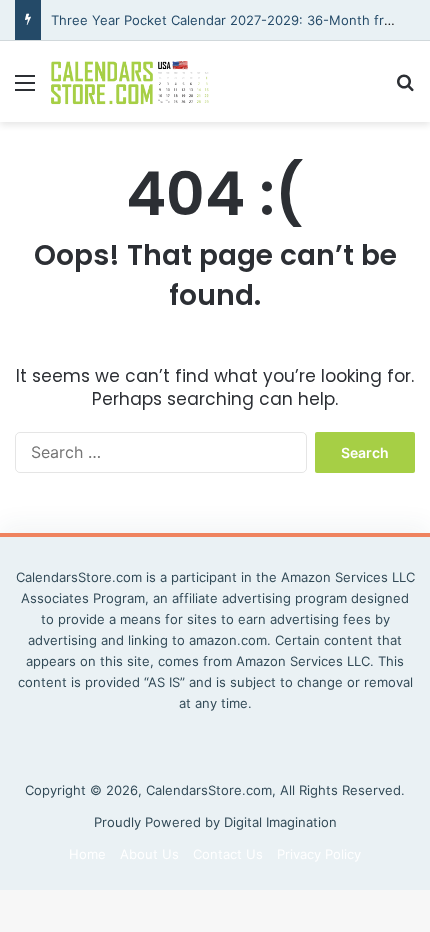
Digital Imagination (280, 822)
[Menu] (25, 89)
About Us (149, 854)
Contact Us (228, 854)
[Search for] (405, 89)
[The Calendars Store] (130, 81)
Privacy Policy (319, 854)
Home (87, 854)
